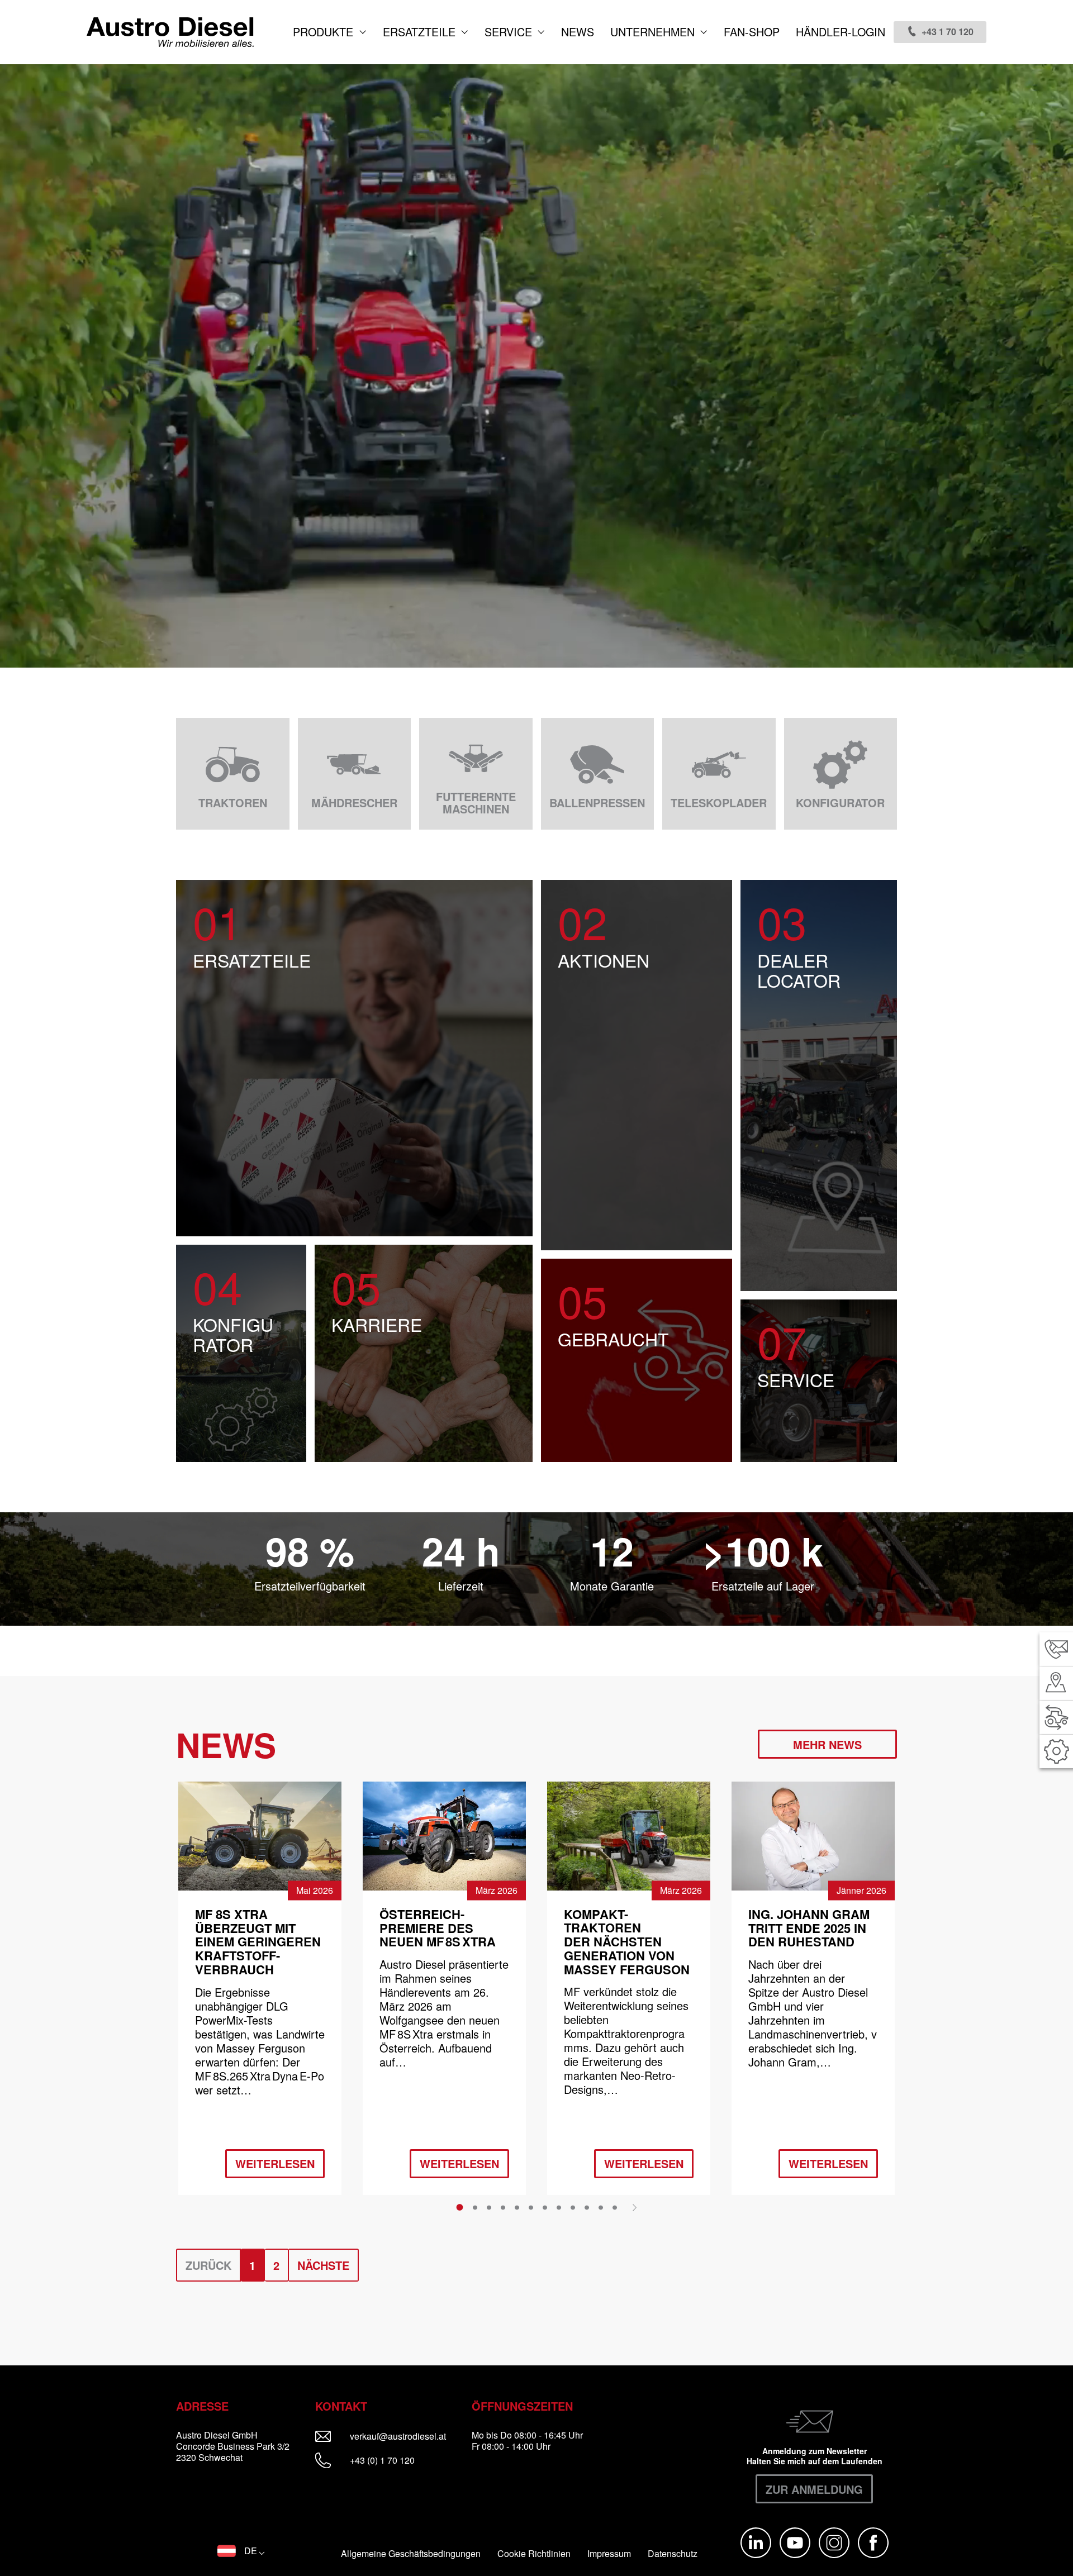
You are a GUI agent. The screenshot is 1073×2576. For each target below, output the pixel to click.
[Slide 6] (531, 2207)
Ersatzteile (421, 32)
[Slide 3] (489, 2207)
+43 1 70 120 (948, 32)
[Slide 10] (587, 2207)
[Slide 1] (460, 2207)
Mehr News (827, 1744)
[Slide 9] (573, 2207)
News (578, 32)
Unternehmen (654, 32)
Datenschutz (673, 2554)
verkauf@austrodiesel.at (405, 2436)
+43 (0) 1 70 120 (381, 2460)
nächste (323, 2265)
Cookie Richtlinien (534, 2554)
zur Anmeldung (814, 2489)
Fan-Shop (752, 32)
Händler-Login (841, 32)
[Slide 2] (475, 2207)
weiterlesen (275, 2163)
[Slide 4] (503, 2207)
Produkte (325, 32)
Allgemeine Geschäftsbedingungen (411, 2554)
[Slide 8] (559, 2207)
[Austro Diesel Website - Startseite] (170, 32)
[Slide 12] (615, 2207)
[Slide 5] (517, 2207)
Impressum (609, 2554)
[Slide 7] (545, 2207)
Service (510, 32)
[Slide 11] (601, 2207)
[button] (241, 2551)
